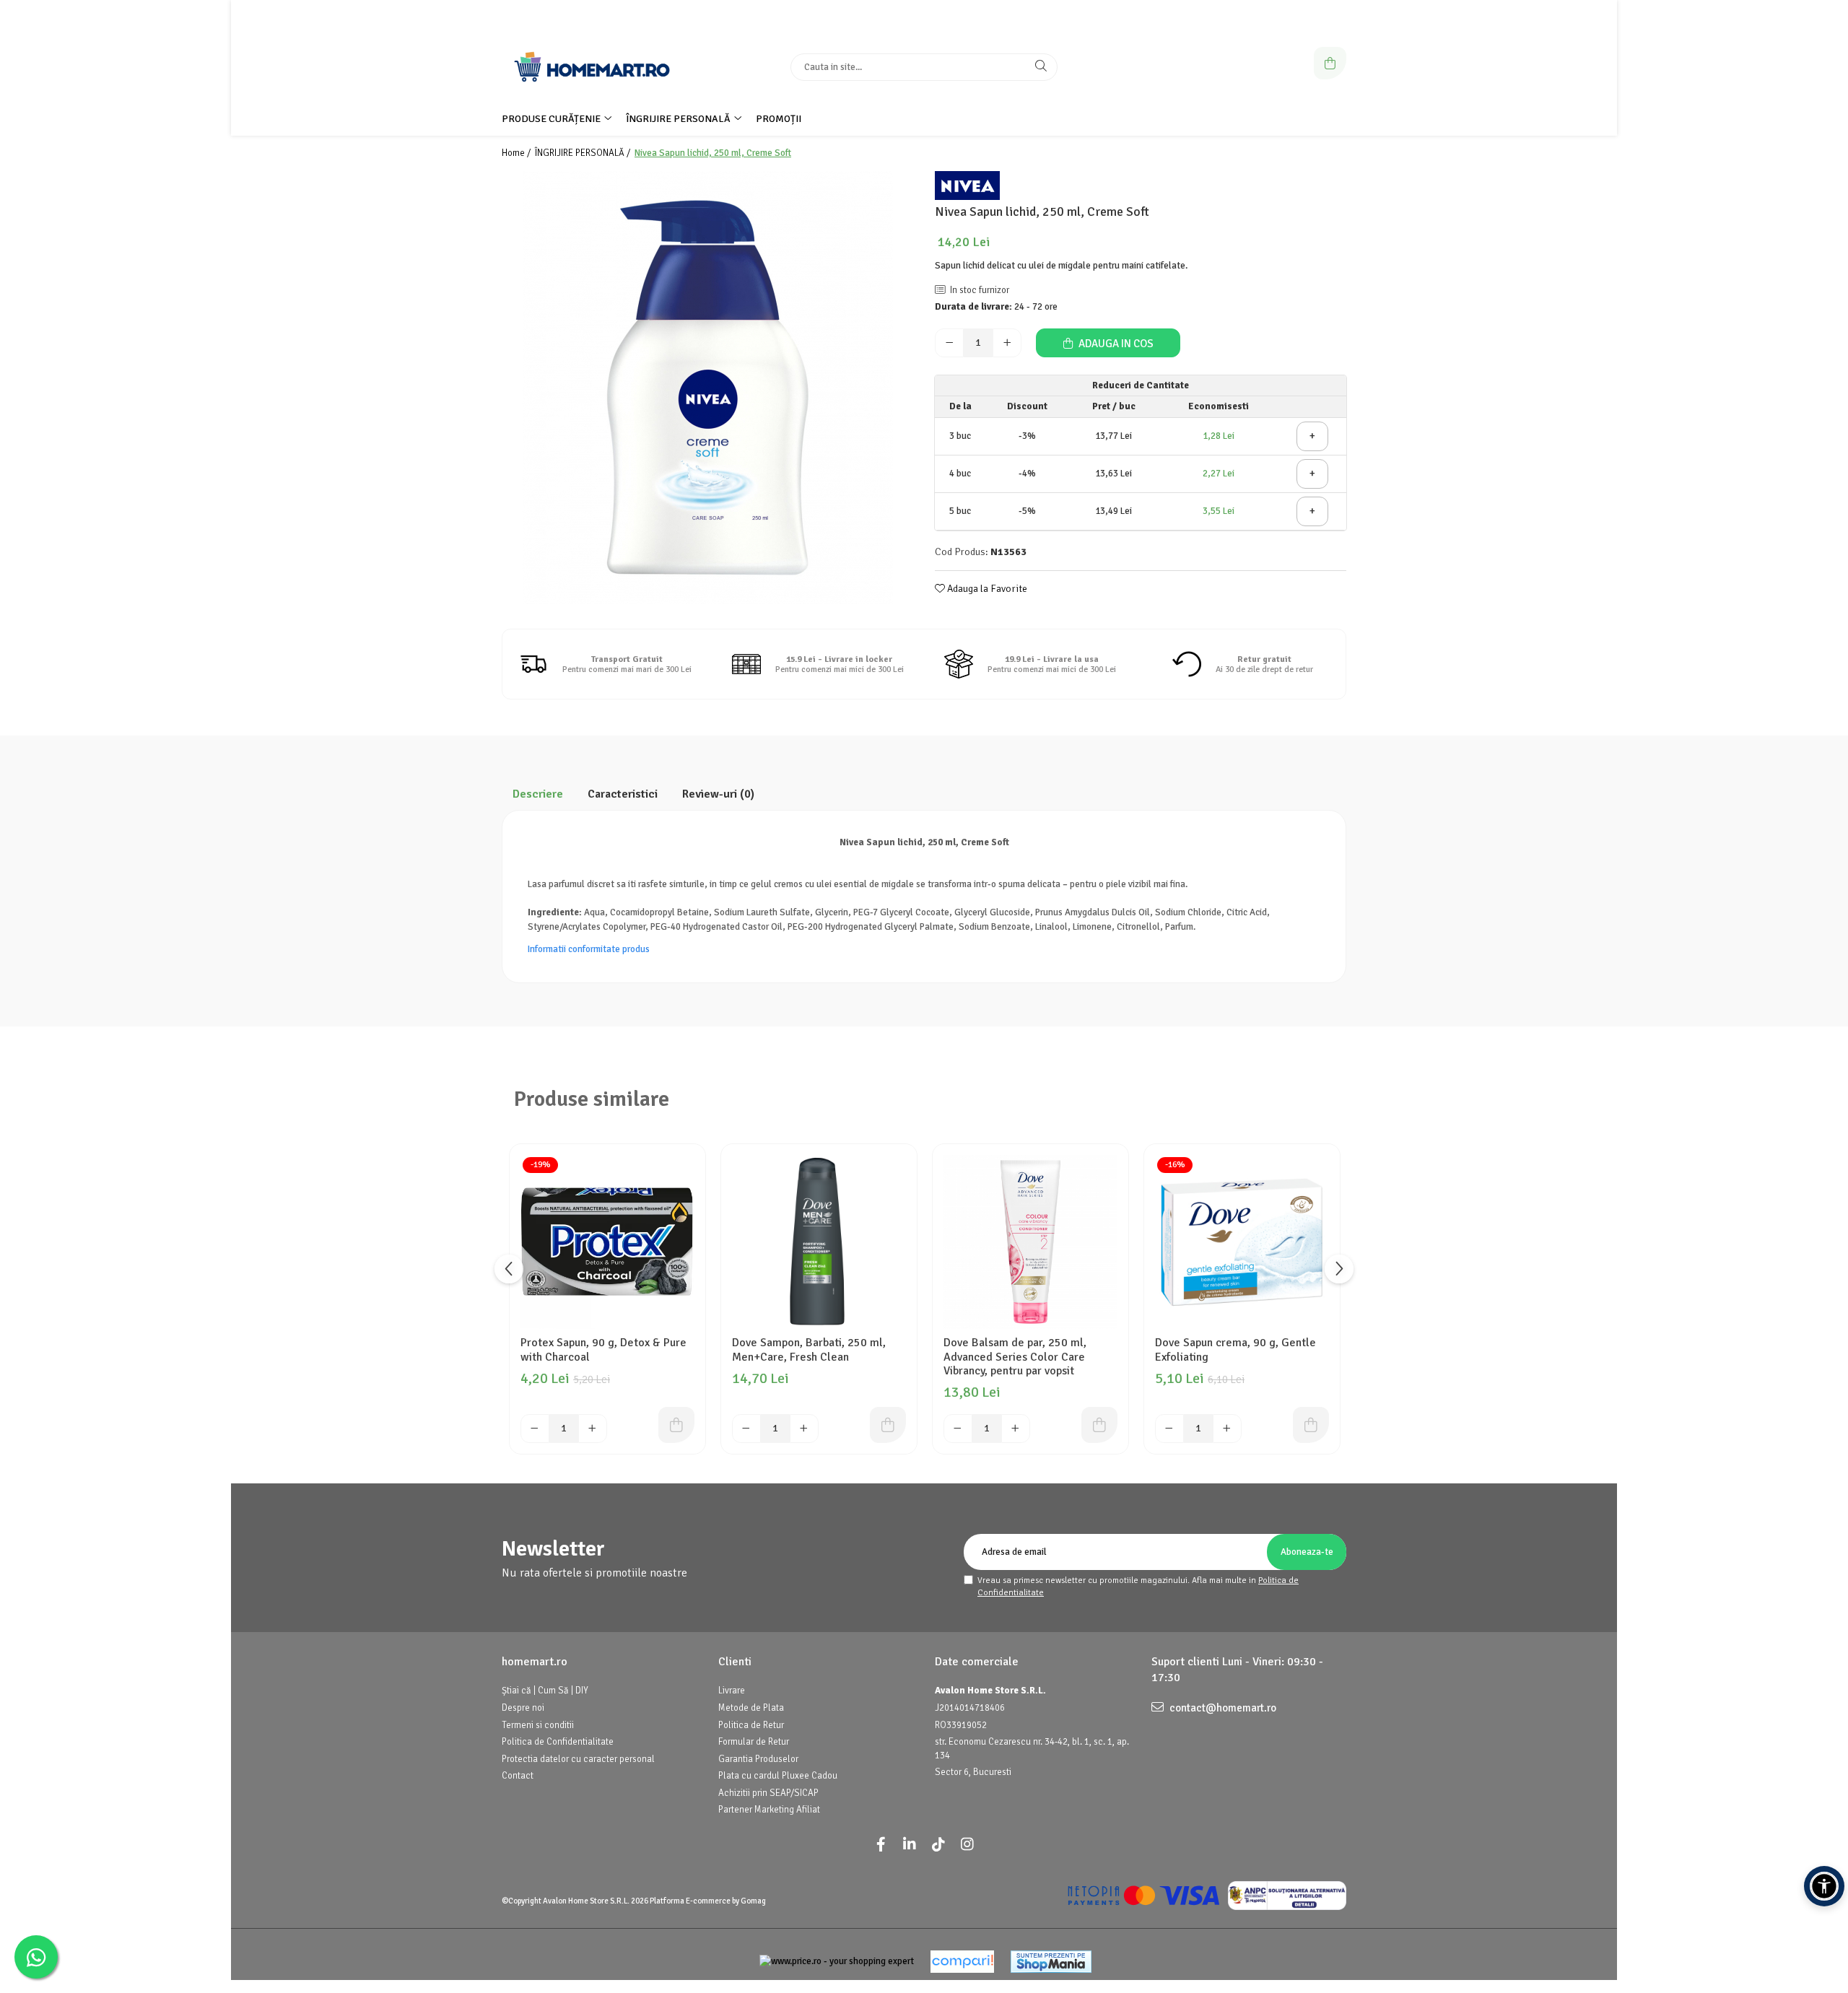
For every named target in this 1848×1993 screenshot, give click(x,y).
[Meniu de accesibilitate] (1824, 1886)
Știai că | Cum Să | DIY (545, 1691)
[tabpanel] (707, 388)
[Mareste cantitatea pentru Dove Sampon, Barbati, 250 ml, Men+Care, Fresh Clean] (804, 1429)
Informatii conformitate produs (589, 949)
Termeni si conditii (538, 1725)
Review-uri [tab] (718, 794)
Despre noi (523, 1708)
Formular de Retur (754, 1742)
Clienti (735, 1662)
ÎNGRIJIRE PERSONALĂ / (584, 153)
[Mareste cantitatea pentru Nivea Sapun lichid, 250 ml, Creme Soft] (1007, 343)
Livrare (732, 1691)
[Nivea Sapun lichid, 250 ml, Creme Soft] (707, 388)
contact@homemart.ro (1222, 1708)
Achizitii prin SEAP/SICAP (768, 1793)
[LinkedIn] (910, 1845)
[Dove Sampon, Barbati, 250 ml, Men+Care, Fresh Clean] (819, 1242)
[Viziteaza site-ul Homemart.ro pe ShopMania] (1051, 1962)
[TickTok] (938, 1845)
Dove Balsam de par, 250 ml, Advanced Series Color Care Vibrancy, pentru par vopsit (1015, 1357)
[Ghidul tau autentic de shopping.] (962, 1962)
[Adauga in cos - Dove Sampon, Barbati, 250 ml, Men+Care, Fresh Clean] (888, 1425)
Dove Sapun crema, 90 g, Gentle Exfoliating (1235, 1350)
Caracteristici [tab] (623, 794)
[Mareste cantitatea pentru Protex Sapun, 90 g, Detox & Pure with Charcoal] (593, 1429)
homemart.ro (535, 1662)
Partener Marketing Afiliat (769, 1810)
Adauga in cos (1115, 344)
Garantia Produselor (758, 1759)
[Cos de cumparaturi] (1330, 63)
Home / (517, 153)
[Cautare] (1041, 67)
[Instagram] (967, 1845)
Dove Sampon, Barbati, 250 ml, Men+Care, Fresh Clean (809, 1350)
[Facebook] (881, 1845)
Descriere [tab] (538, 794)
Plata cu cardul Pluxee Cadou (778, 1776)
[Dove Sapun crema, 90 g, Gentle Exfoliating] (1242, 1242)
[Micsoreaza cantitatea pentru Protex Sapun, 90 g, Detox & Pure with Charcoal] (535, 1429)
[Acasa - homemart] (592, 67)
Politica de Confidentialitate (558, 1742)
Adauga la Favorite (986, 589)
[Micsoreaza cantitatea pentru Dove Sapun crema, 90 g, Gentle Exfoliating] (1169, 1429)
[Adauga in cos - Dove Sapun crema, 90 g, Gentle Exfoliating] (1311, 1425)
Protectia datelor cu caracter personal (578, 1759)
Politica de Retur (751, 1725)
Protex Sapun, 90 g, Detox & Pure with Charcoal (603, 1350)
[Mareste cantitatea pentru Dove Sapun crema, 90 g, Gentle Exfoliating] (1227, 1429)
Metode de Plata (751, 1708)
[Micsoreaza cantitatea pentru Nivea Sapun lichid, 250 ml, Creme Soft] (949, 343)
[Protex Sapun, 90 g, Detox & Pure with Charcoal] (607, 1242)
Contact (518, 1776)
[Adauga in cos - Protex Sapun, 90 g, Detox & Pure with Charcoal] (676, 1425)
